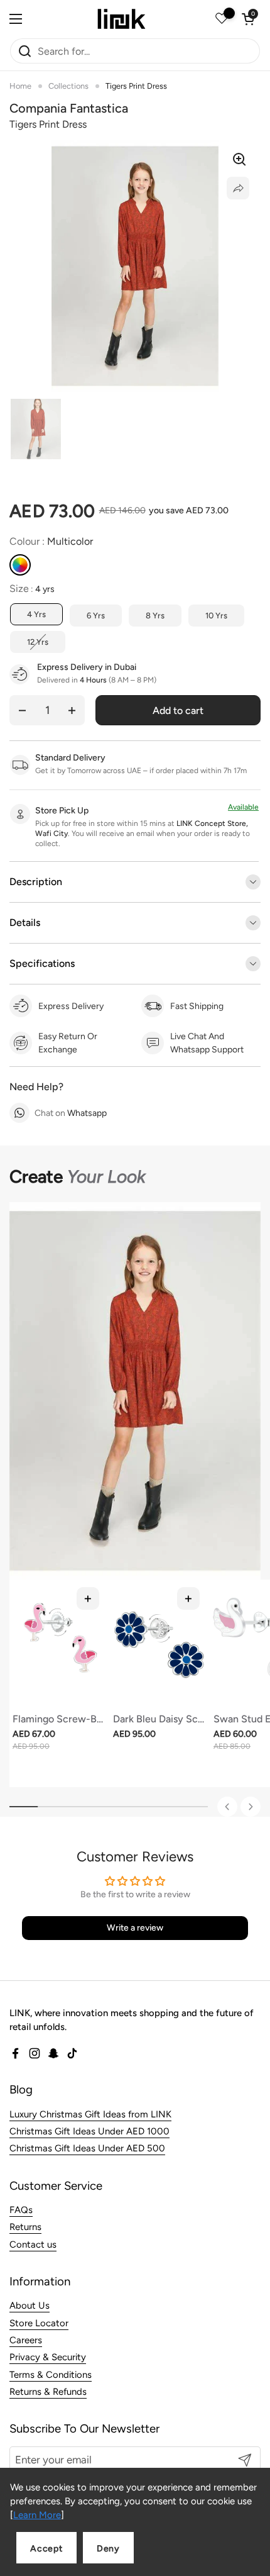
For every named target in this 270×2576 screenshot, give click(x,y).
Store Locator (39, 2323)
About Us (30, 2306)
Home (20, 86)
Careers (26, 2340)
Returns (25, 2227)
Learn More (37, 2515)
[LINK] (122, 19)
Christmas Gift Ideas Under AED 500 (87, 2148)
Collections (68, 86)
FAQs (21, 2210)
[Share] (238, 188)
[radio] (20, 565)
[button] (248, 19)
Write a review (135, 1928)
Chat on (71, 1113)
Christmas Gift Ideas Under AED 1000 (89, 2131)
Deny (108, 2549)
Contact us (33, 2244)
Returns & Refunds (48, 2392)
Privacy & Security (48, 2357)
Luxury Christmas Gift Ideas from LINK (90, 2114)
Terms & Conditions (51, 2375)
